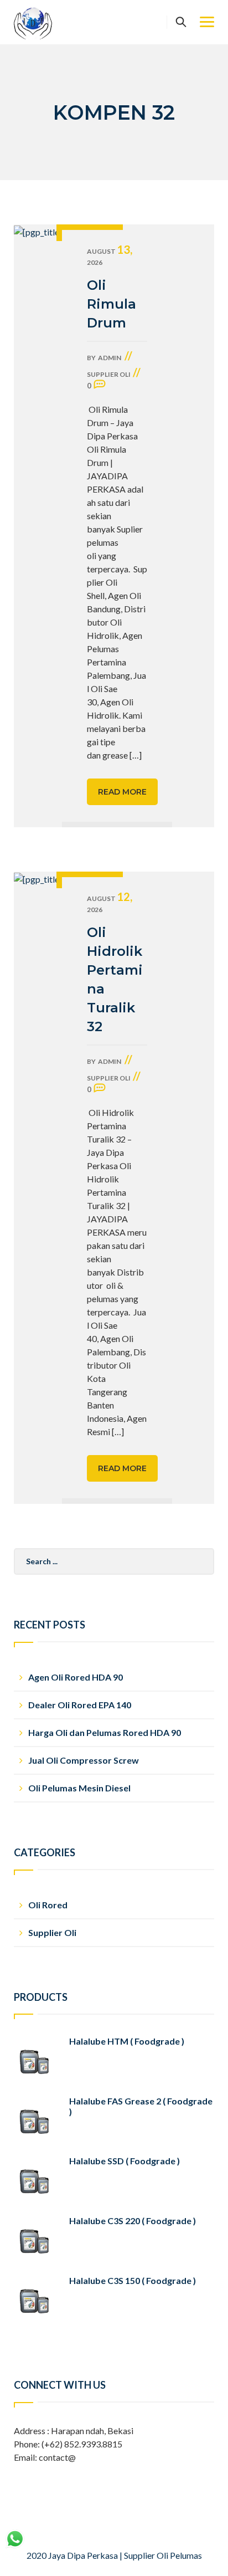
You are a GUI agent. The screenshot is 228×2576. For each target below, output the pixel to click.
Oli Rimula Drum (112, 304)
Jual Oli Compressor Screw (84, 1760)
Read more (122, 792)
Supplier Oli (109, 374)
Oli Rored (48, 1905)
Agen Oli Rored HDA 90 (76, 1677)
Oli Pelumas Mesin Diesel (79, 1788)
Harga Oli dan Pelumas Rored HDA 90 (105, 1732)
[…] (136, 755)
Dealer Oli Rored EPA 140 (80, 1705)
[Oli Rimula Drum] (38, 526)
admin (110, 358)
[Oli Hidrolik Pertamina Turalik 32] (38, 1188)
